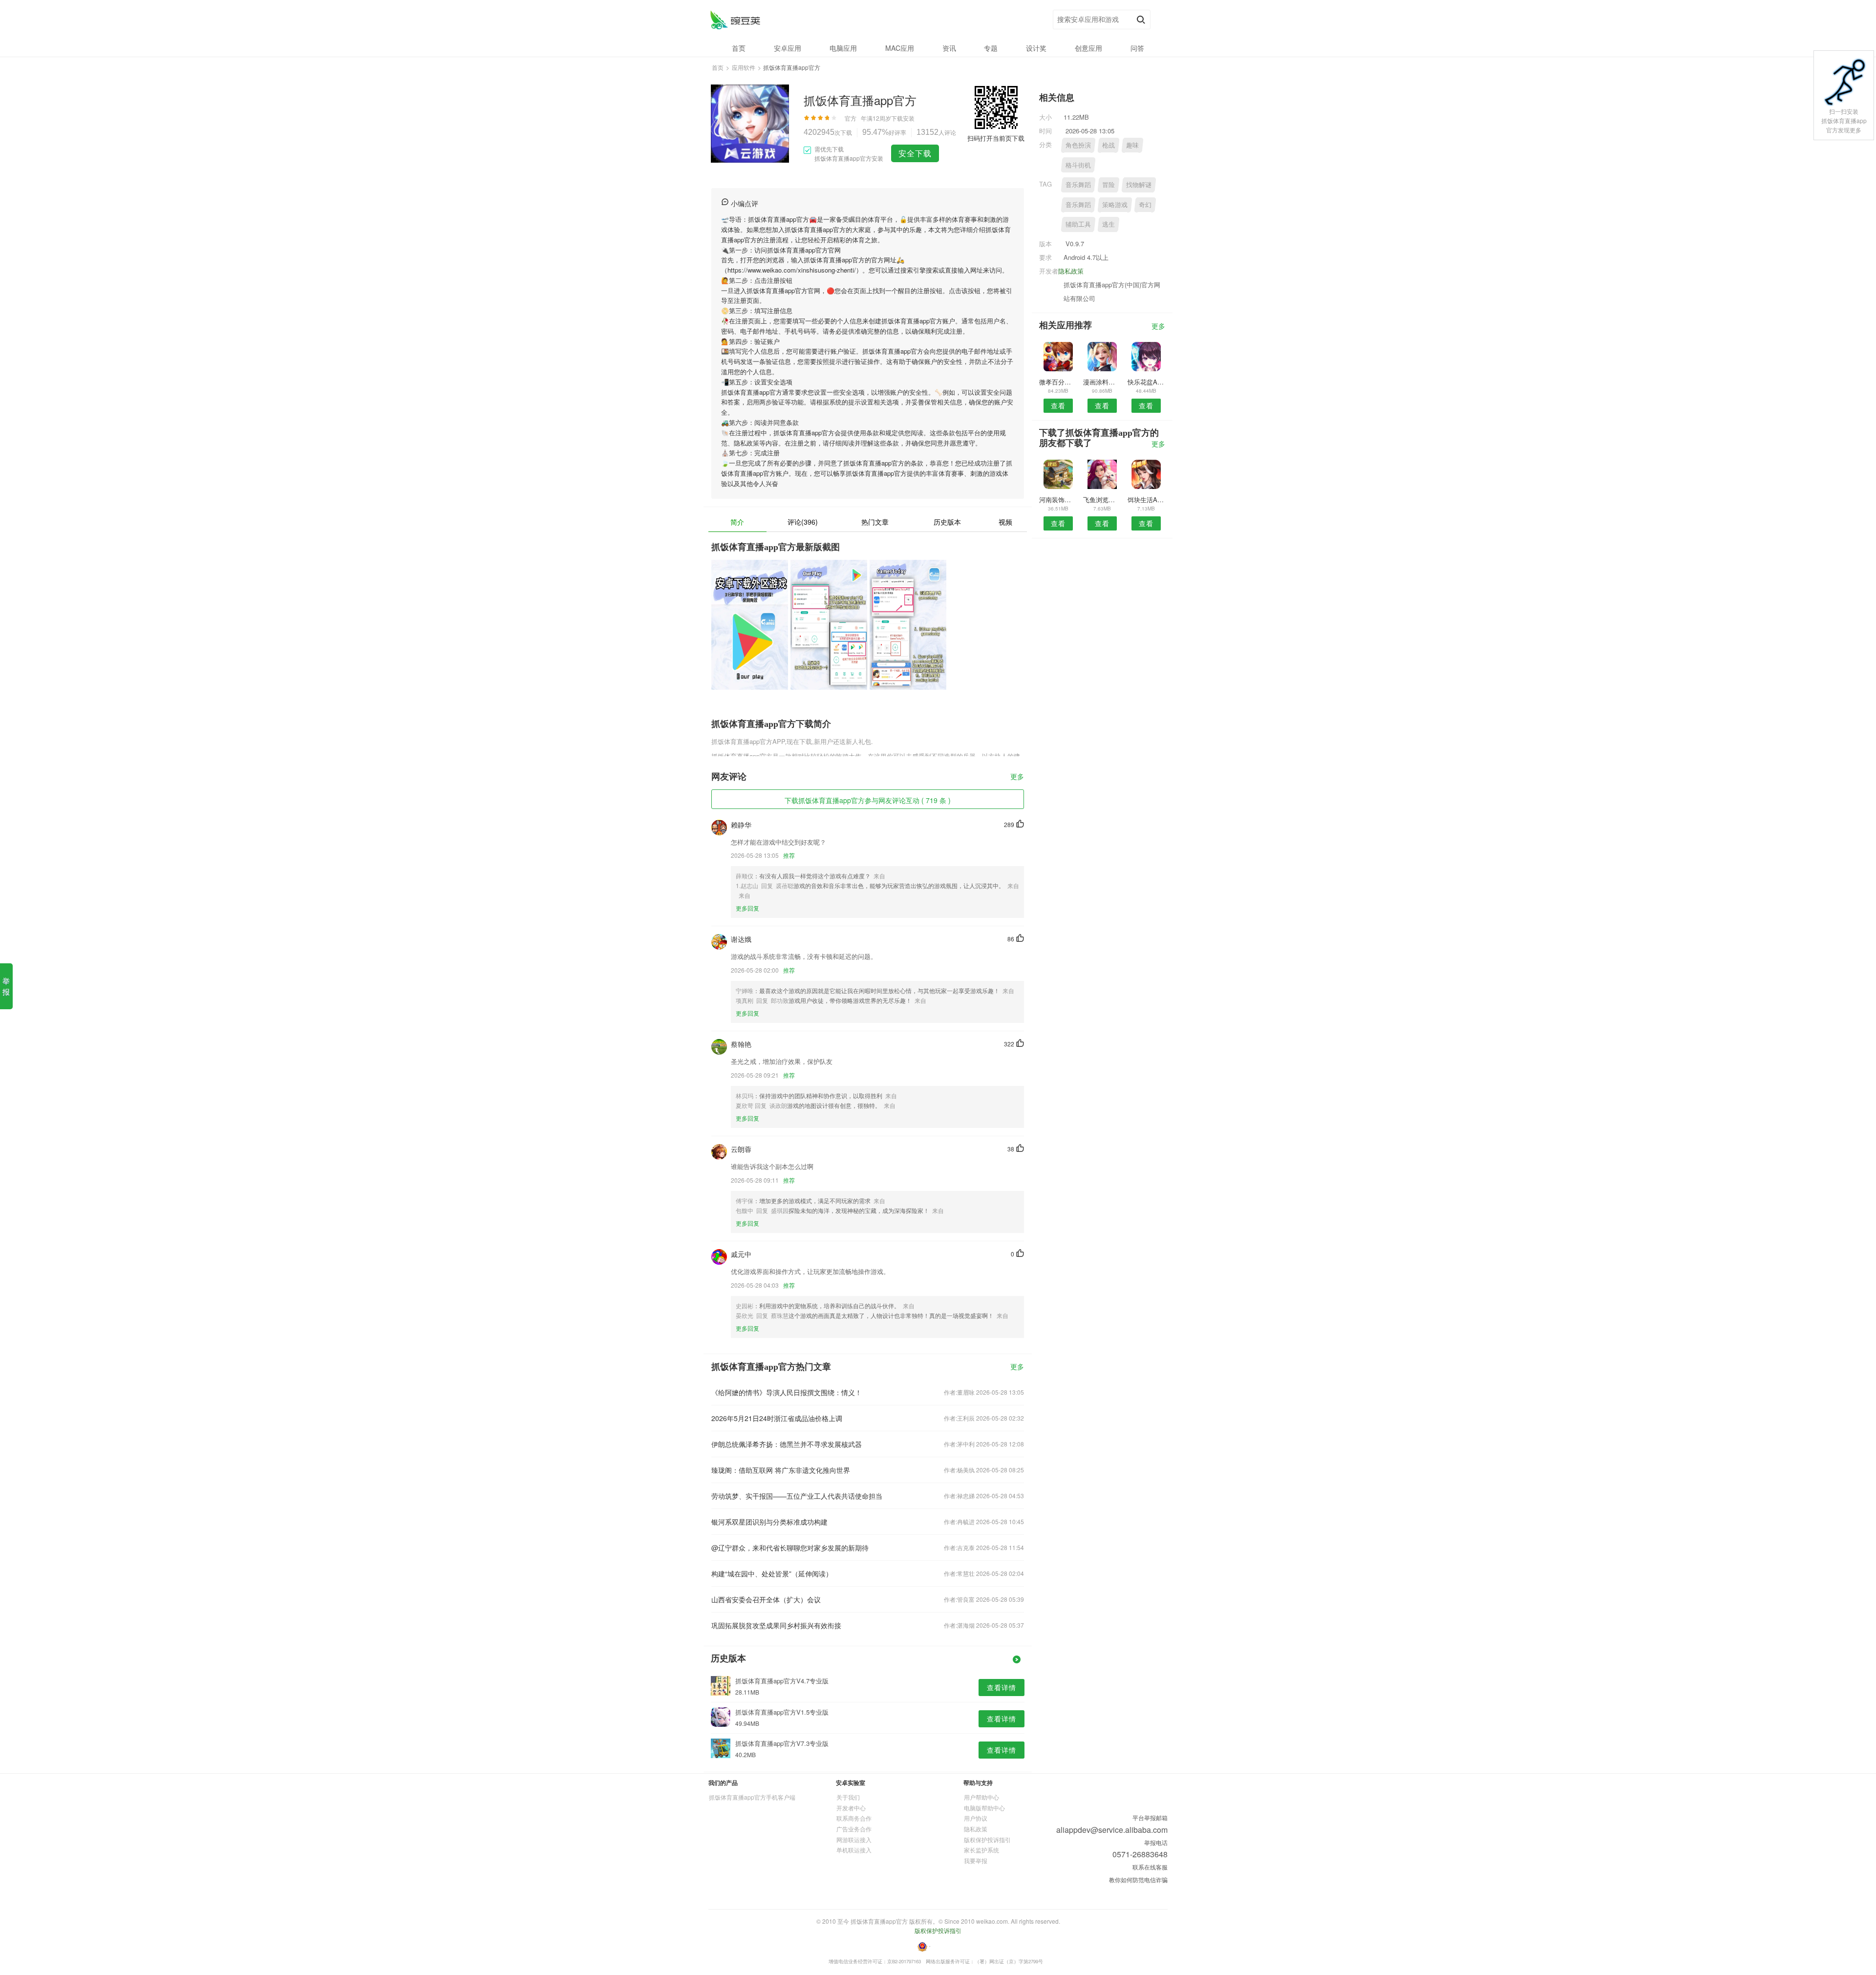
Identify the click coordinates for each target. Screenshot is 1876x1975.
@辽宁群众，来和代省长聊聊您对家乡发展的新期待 (790, 1548)
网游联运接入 (854, 1839)
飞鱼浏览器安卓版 (1102, 499)
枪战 (1109, 145)
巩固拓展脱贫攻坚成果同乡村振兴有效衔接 (776, 1625)
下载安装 (903, 118)
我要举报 (976, 1860)
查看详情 (1002, 1687)
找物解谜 (1139, 184)
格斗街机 (1078, 165)
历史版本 (947, 522)
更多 (1017, 777)
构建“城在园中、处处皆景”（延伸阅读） (772, 1573)
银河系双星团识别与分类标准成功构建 (769, 1522)
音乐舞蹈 (1078, 184)
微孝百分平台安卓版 (1058, 382)
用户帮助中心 (981, 1797)
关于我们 (848, 1797)
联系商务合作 (854, 1818)
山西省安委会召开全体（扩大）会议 (766, 1599)
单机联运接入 (854, 1850)
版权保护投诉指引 (987, 1839)
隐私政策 (1071, 271)
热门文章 (875, 522)
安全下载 (915, 153)
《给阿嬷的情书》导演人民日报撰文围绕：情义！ (787, 1392)
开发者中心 (851, 1808)
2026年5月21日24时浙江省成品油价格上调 (777, 1418)
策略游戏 (1115, 204)
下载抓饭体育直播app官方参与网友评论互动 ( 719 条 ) (868, 800)
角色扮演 (1078, 145)
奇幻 (1145, 204)
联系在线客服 (1150, 1867)
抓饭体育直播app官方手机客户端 (752, 1797)
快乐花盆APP (1146, 382)
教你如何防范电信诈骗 (1138, 1879)
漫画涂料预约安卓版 (1102, 382)
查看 (1058, 405)
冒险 (1109, 184)
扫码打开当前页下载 (996, 138)
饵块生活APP (1146, 499)
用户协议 (976, 1818)
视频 (1005, 522)
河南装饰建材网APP (1058, 499)
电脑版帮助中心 (984, 1808)
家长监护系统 (981, 1850)
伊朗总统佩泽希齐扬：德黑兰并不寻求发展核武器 (787, 1444)
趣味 (1132, 145)
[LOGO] (735, 20)
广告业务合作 (854, 1829)
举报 (6, 986)
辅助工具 (1078, 224)
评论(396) (803, 522)
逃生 (1109, 224)
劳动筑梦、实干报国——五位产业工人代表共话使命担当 (797, 1496)
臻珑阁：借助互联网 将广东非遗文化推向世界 (781, 1470)
